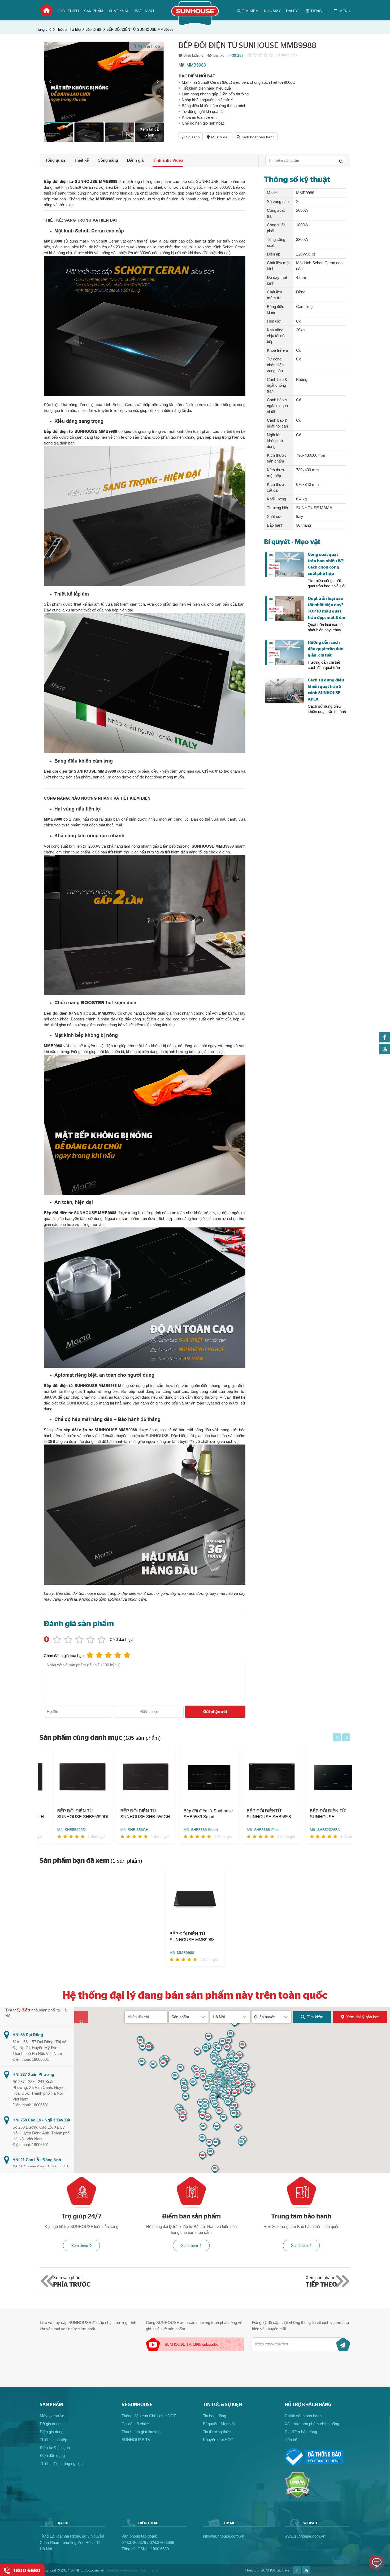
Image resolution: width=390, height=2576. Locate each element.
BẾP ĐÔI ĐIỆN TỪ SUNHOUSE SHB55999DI (69, 1814)
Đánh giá (135, 160)
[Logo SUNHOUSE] (195, 25)
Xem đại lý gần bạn (363, 2017)
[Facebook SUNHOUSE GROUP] (385, 1041)
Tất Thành (149, 2570)
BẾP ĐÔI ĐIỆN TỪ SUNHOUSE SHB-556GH (132, 1814)
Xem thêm (80, 2246)
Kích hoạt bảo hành (258, 137)
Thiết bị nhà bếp (68, 30)
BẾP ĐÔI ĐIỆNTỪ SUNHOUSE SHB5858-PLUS (256, 1814)
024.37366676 (134, 2542)
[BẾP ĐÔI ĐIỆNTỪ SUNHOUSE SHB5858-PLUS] (259, 1777)
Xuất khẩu (119, 11)
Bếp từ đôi (94, 30)
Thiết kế (81, 160)
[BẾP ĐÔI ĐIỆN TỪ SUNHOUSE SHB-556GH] (132, 1777)
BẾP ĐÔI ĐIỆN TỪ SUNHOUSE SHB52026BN (314, 1814)
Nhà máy (272, 11)
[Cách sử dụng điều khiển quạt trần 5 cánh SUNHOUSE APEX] (285, 690)
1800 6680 (160, 2549)
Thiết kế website (119, 2570)
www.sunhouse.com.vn (305, 2536)
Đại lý (292, 11)
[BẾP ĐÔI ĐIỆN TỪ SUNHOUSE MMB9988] (195, 1900)
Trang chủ (46, 10)
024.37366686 (162, 2542)
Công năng (108, 160)
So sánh (193, 137)
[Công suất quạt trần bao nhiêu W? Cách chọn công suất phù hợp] (285, 565)
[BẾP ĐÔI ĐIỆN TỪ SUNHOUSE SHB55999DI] (69, 1777)
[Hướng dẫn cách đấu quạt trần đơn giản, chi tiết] (285, 653)
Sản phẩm (94, 11)
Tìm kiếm (315, 2017)
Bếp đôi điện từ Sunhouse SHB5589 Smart (195, 1814)
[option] (104, 82)
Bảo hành (144, 11)
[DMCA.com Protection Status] (298, 2497)
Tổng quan (55, 160)
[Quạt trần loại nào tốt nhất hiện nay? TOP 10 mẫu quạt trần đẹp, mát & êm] (285, 609)
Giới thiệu (69, 11)
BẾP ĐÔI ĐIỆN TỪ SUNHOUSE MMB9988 (140, 30)
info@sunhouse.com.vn (224, 2536)
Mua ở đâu (220, 137)
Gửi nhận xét (215, 1712)
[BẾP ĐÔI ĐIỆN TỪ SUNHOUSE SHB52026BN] (322, 1777)
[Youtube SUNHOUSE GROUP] (385, 1053)
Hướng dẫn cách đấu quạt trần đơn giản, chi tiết (326, 649)
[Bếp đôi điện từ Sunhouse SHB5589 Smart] (196, 1777)
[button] (50, 82)
